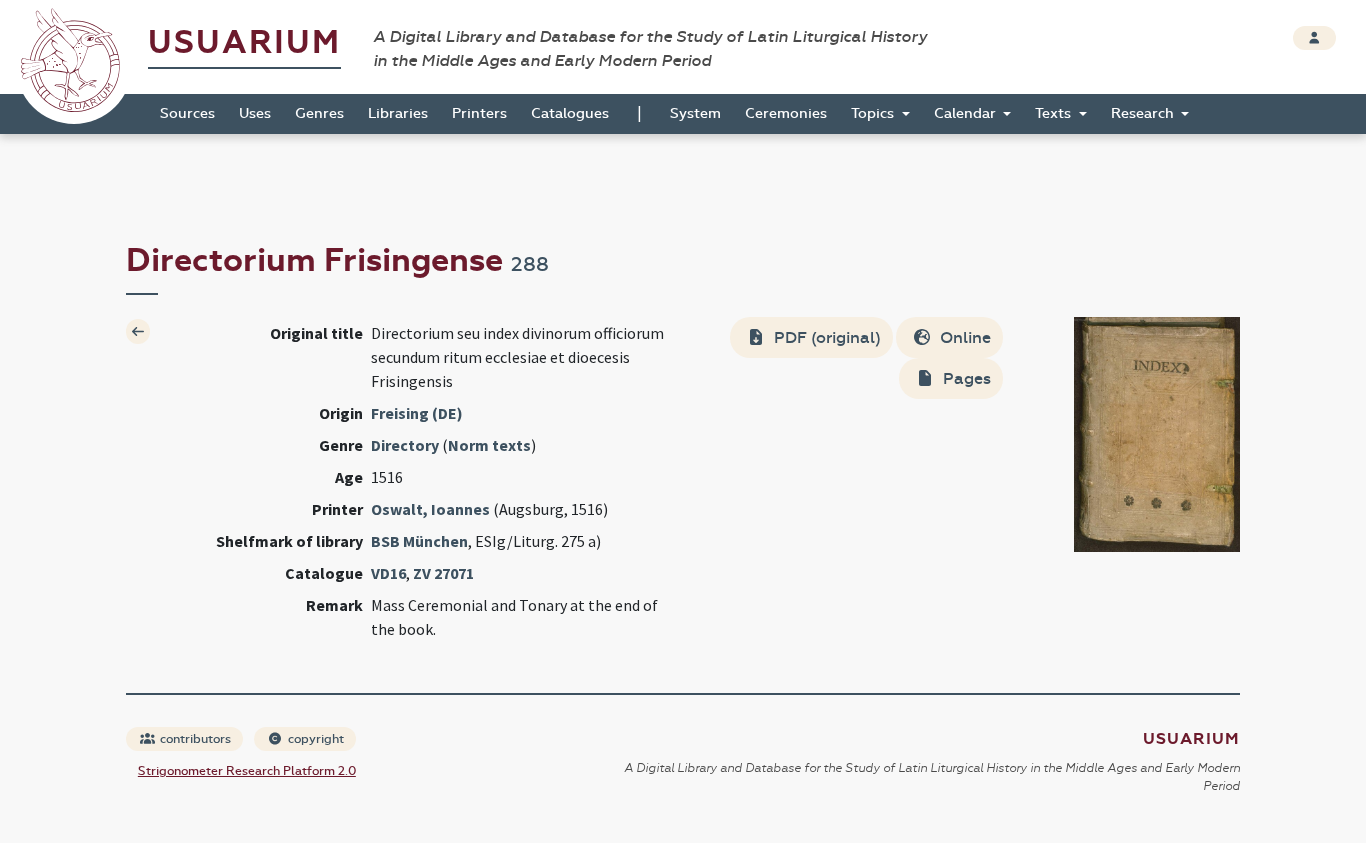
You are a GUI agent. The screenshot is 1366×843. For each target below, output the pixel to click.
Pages (965, 378)
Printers (479, 113)
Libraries (398, 113)
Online (963, 337)
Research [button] (1144, 113)
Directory (405, 445)
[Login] (1314, 38)
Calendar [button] (967, 113)
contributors (194, 739)
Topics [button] (874, 113)
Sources (187, 113)
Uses (255, 113)
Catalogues (570, 113)
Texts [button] (1055, 113)
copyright (314, 739)
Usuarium (244, 42)
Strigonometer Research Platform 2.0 (247, 771)
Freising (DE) (417, 413)
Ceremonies (786, 113)
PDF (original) (825, 337)
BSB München (419, 541)
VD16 (388, 573)
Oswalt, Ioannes (430, 509)
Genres (319, 113)
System (695, 113)
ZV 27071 (443, 573)
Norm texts (489, 445)
